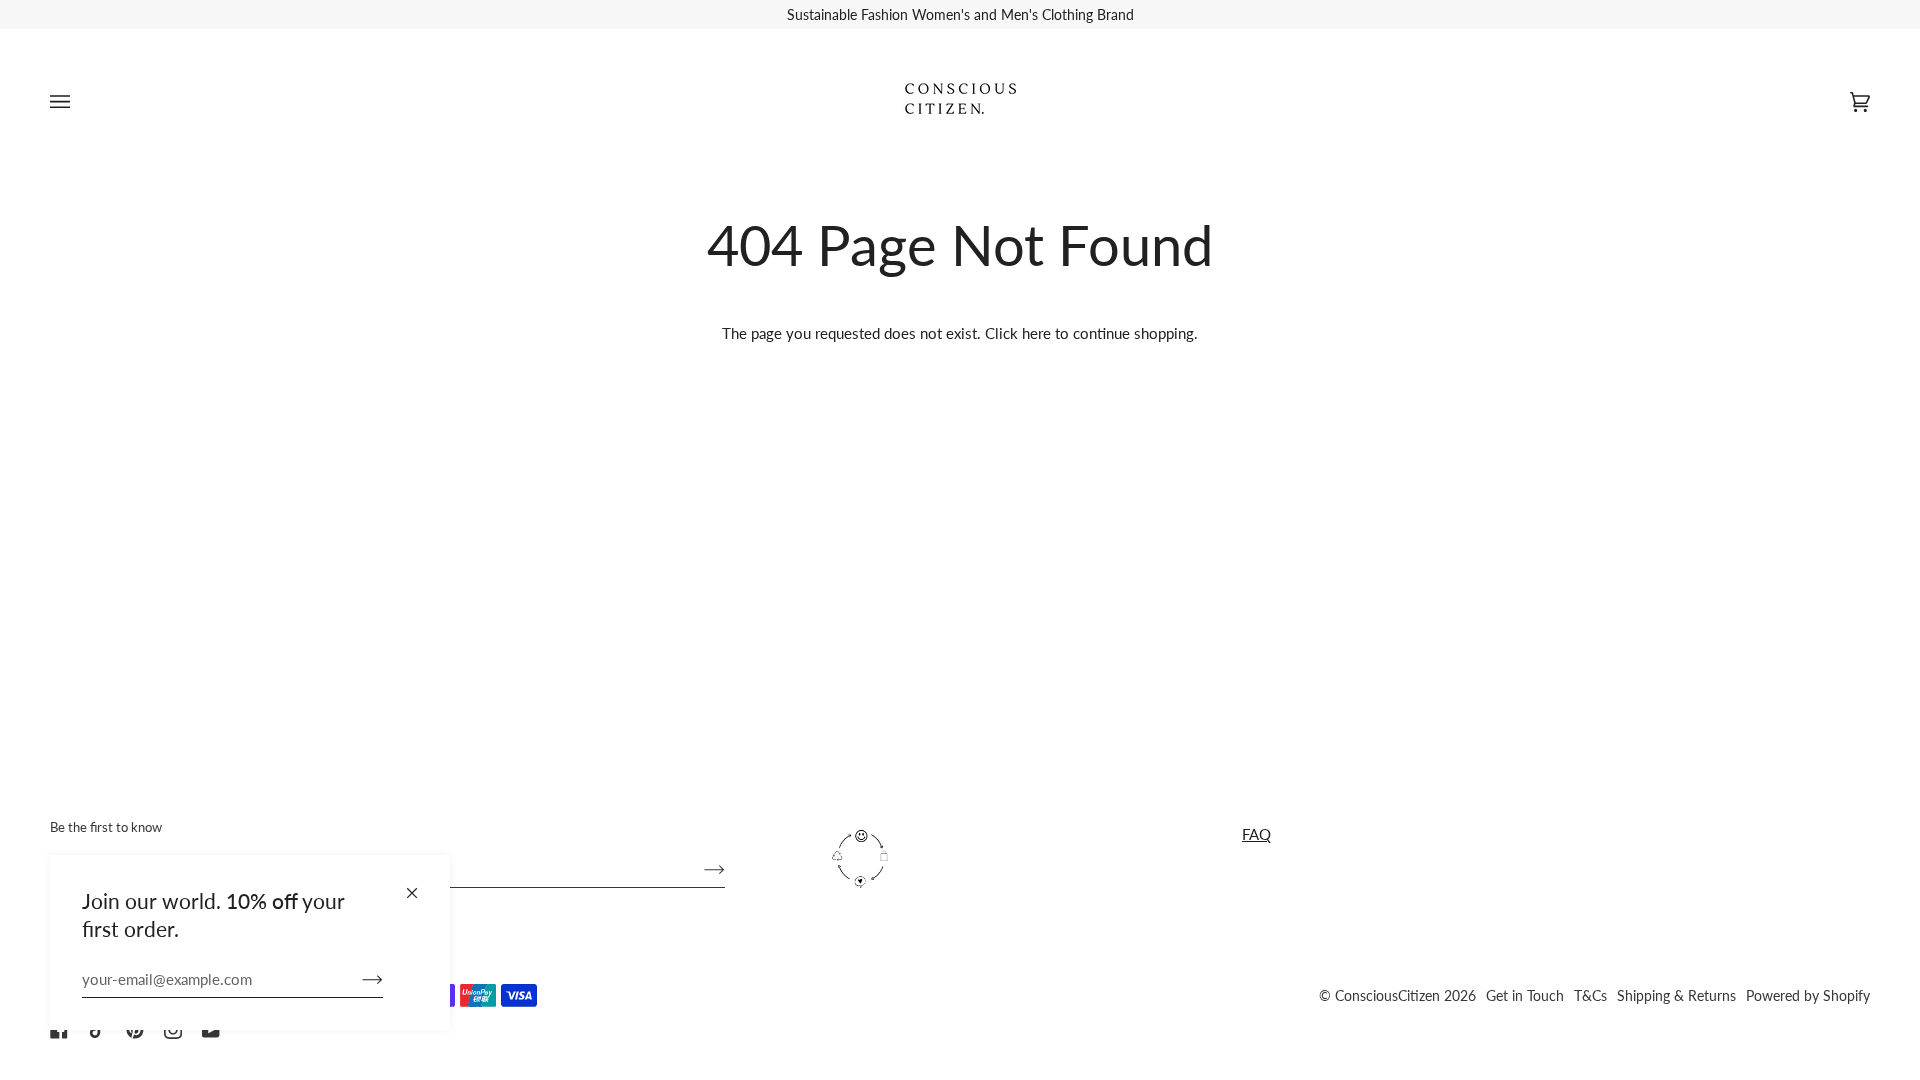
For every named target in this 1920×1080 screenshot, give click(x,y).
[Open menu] (80, 101)
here (1036, 333)
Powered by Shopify (1808, 995)
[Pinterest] (135, 1030)
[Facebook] (59, 1030)
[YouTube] (211, 1030)
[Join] (356, 979)
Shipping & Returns (1676, 995)
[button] (1021, 818)
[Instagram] (173, 1030)
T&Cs (1590, 995)
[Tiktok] (97, 1030)
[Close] (420, 884)
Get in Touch (1525, 995)
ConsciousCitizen (1387, 995)
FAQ (1256, 834)
